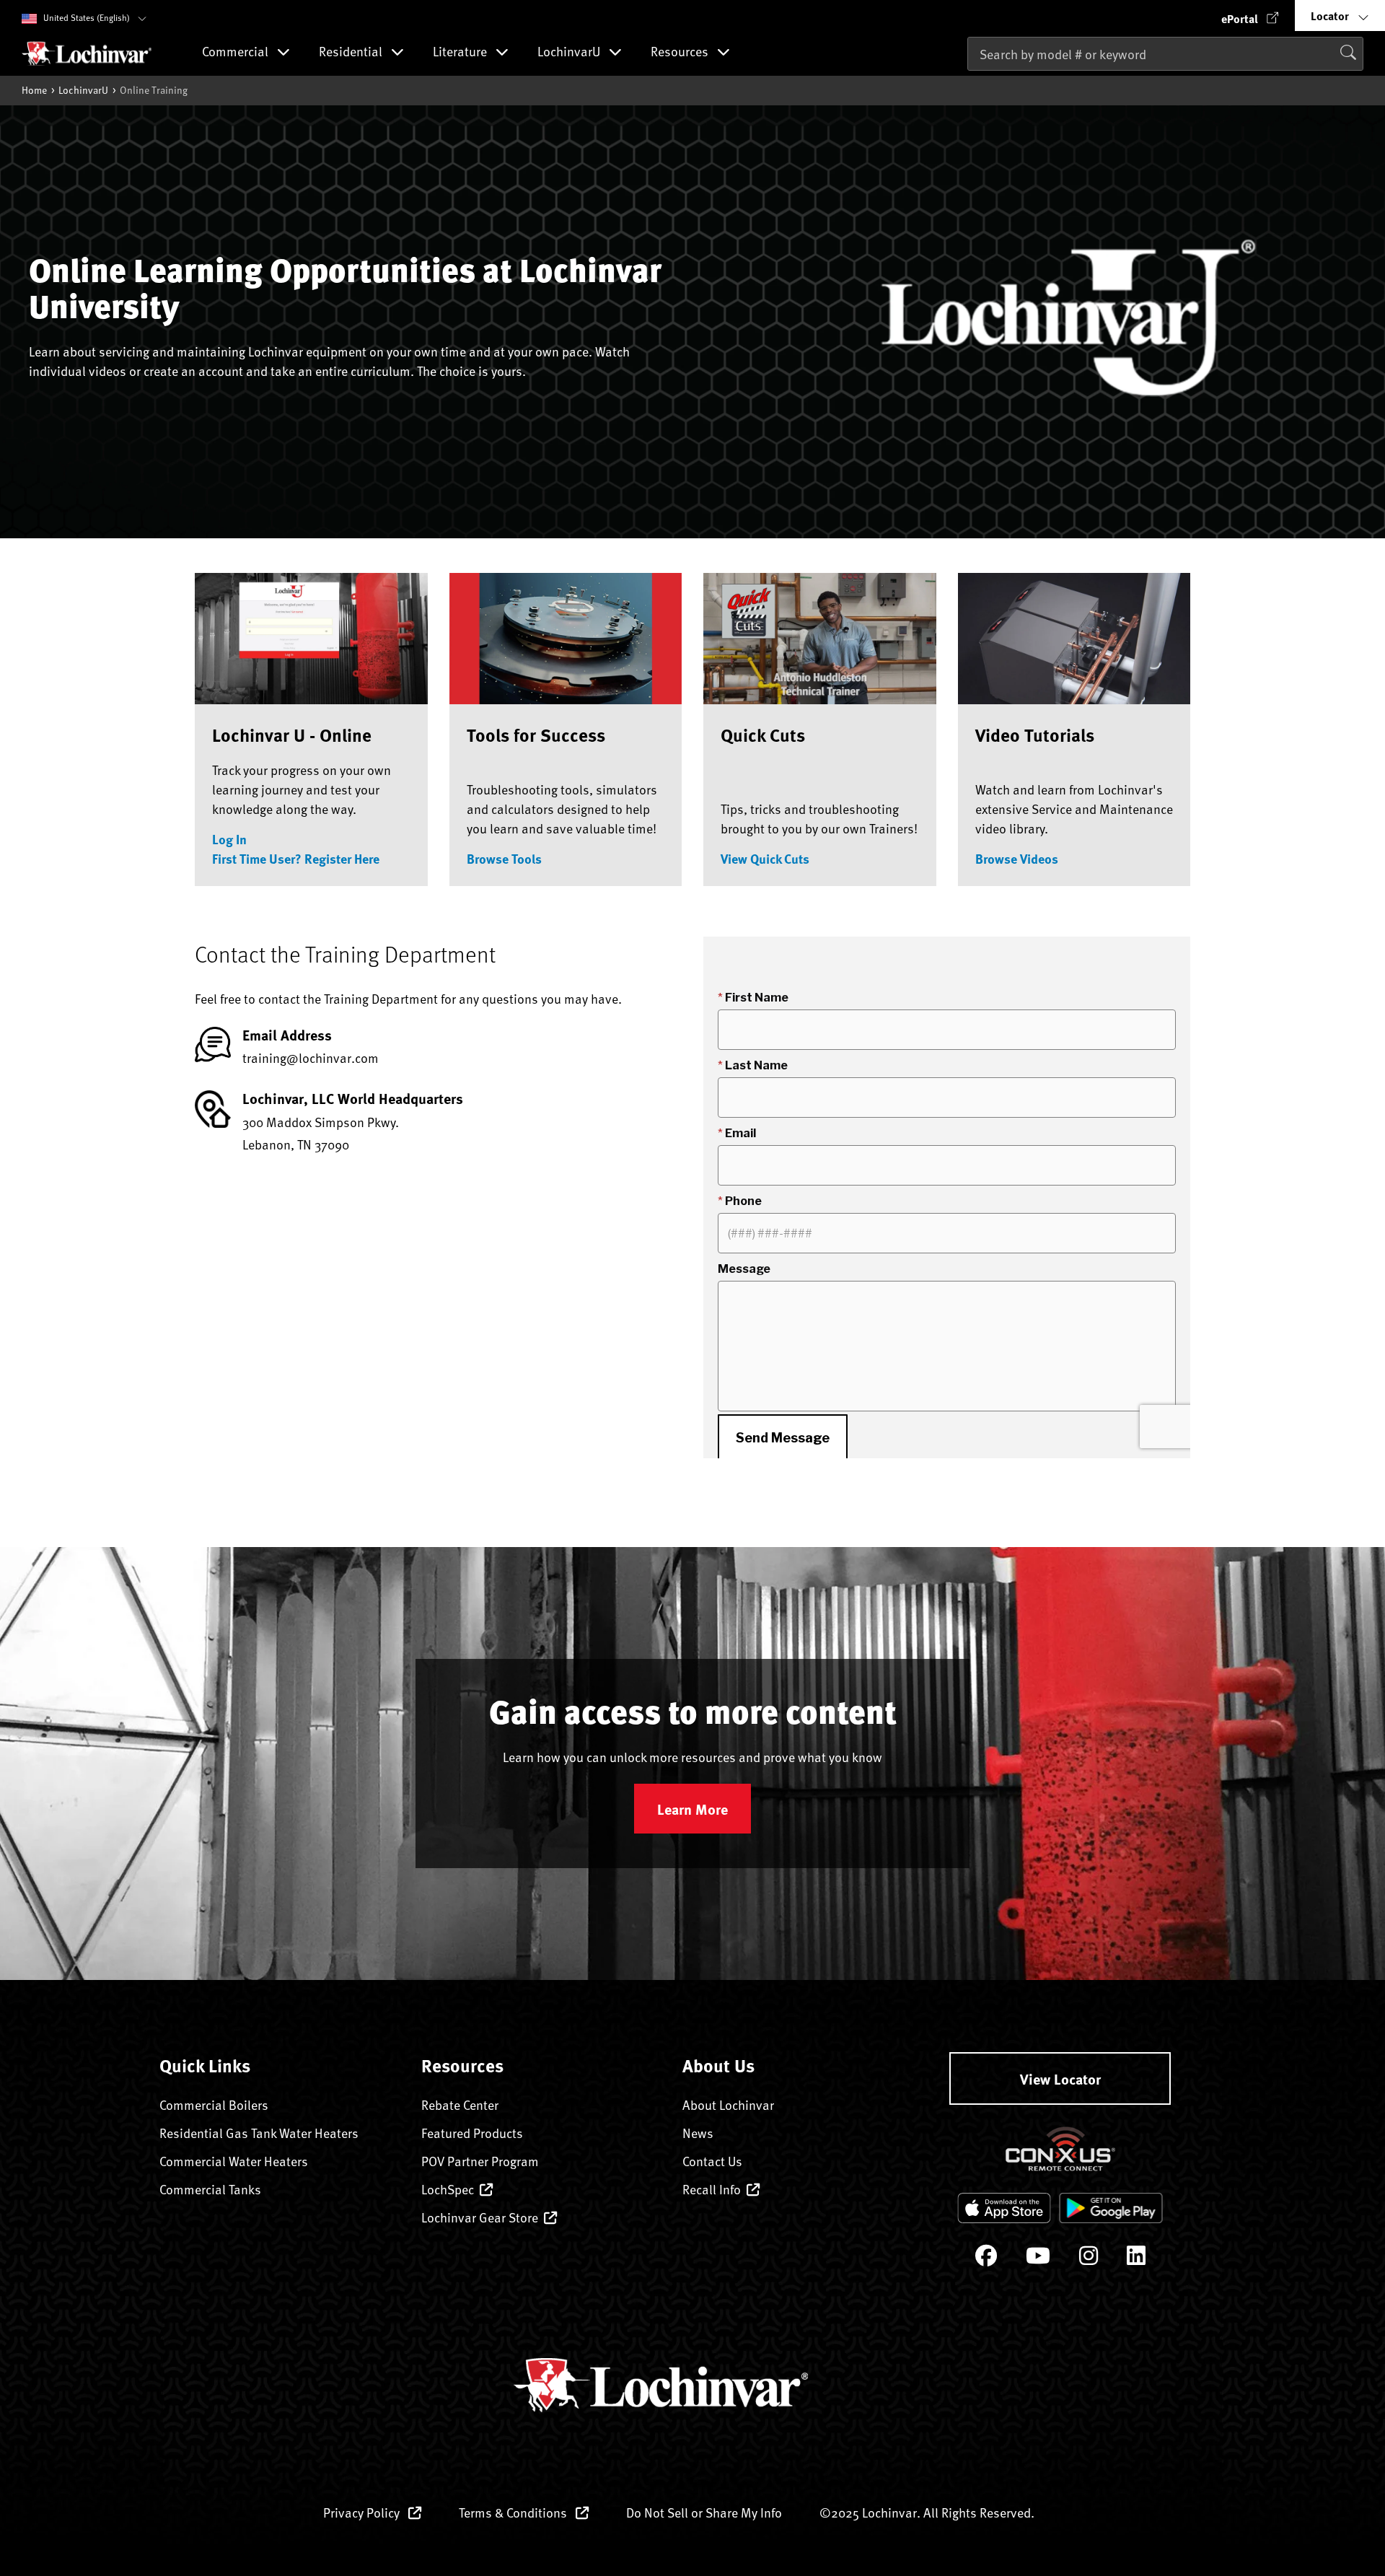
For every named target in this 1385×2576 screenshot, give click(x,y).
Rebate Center (460, 2104)
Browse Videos (1017, 859)
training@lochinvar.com (311, 1057)
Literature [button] (461, 52)
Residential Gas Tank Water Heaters (259, 2133)
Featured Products (472, 2133)
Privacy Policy (363, 2512)
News (698, 2133)
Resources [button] (681, 52)
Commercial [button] (237, 52)
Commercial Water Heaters (234, 2161)
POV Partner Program (480, 2161)
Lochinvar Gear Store (480, 2217)
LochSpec (448, 2189)
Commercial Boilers (214, 2104)
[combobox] (1165, 54)
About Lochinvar (728, 2104)
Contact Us (712, 2161)
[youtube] (1038, 2259)
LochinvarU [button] (570, 52)
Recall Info (712, 2189)
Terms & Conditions (514, 2512)
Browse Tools (504, 859)
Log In (229, 839)
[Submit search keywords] (972, 84)
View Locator (1060, 2078)
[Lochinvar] (87, 53)
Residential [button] (352, 52)
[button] (1250, 16)
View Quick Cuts (765, 859)
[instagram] (1089, 2259)
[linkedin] (1136, 2259)
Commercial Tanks (210, 2189)
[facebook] (986, 2259)
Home (34, 90)
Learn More (692, 1809)
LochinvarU (83, 90)
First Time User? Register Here (296, 859)
